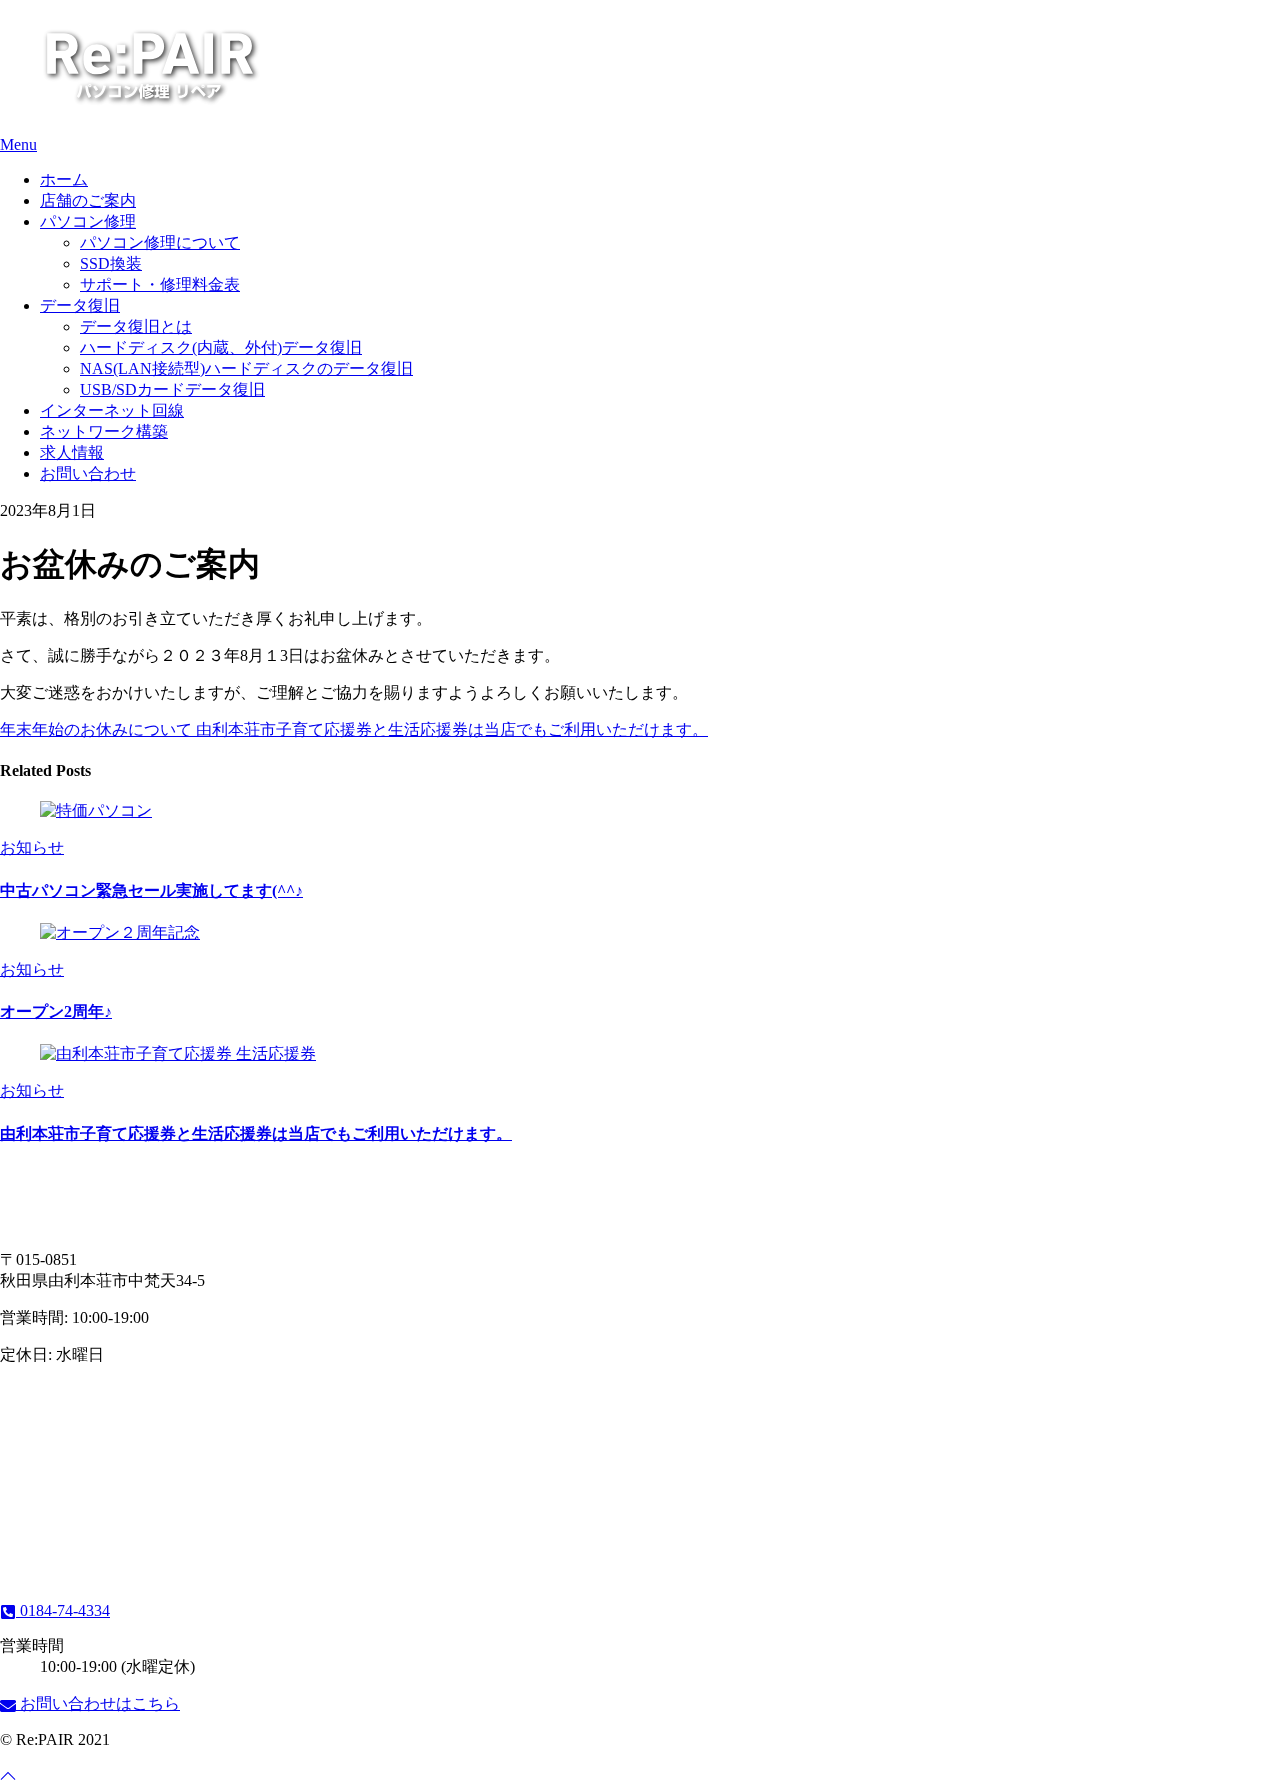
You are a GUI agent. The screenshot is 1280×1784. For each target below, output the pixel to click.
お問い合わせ (88, 473)
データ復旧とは (136, 326)
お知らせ (32, 847)
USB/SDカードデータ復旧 (172, 389)
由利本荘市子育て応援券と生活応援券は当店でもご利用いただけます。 (450, 729)
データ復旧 (80, 305)
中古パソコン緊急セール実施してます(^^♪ (151, 890)
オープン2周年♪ (56, 1011)
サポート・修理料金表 (160, 284)
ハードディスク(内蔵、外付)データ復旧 (221, 347)
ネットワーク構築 (104, 431)
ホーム (64, 179)
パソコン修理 (88, 221)
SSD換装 (111, 263)
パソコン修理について (160, 242)
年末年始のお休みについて (96, 729)
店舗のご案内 (88, 200)
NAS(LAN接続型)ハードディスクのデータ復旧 (246, 368)
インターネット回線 (112, 410)
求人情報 (72, 452)
